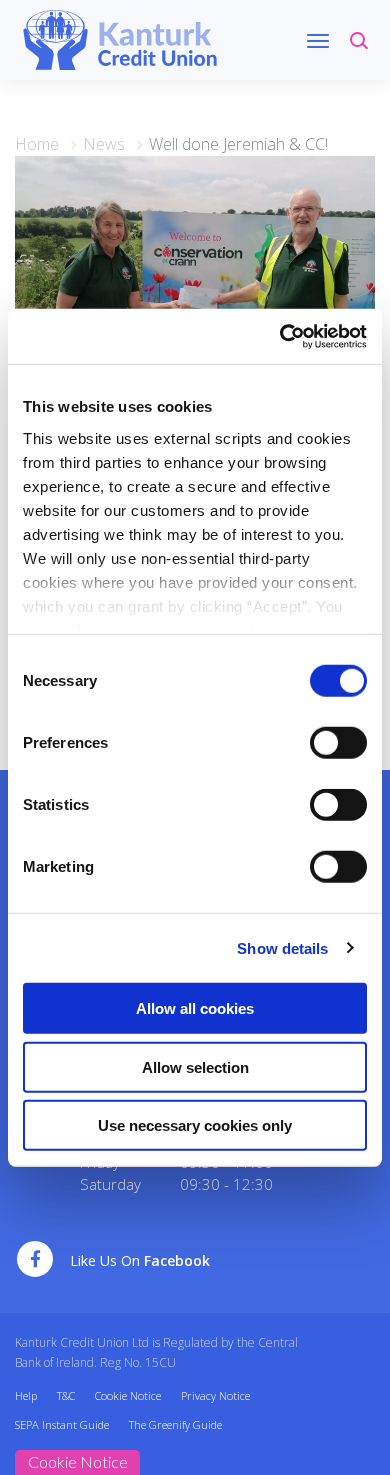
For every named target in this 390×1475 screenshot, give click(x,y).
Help (26, 1395)
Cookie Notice (128, 1395)
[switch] (338, 743)
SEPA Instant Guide (62, 1424)
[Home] (120, 38)
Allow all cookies (195, 1008)
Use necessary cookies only (195, 1125)
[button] (362, 50)
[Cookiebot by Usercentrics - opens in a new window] (280, 336)
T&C (66, 1395)
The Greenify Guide (175, 1424)
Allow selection (195, 1066)
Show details (282, 947)
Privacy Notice (215, 1395)
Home (37, 144)
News (104, 144)
